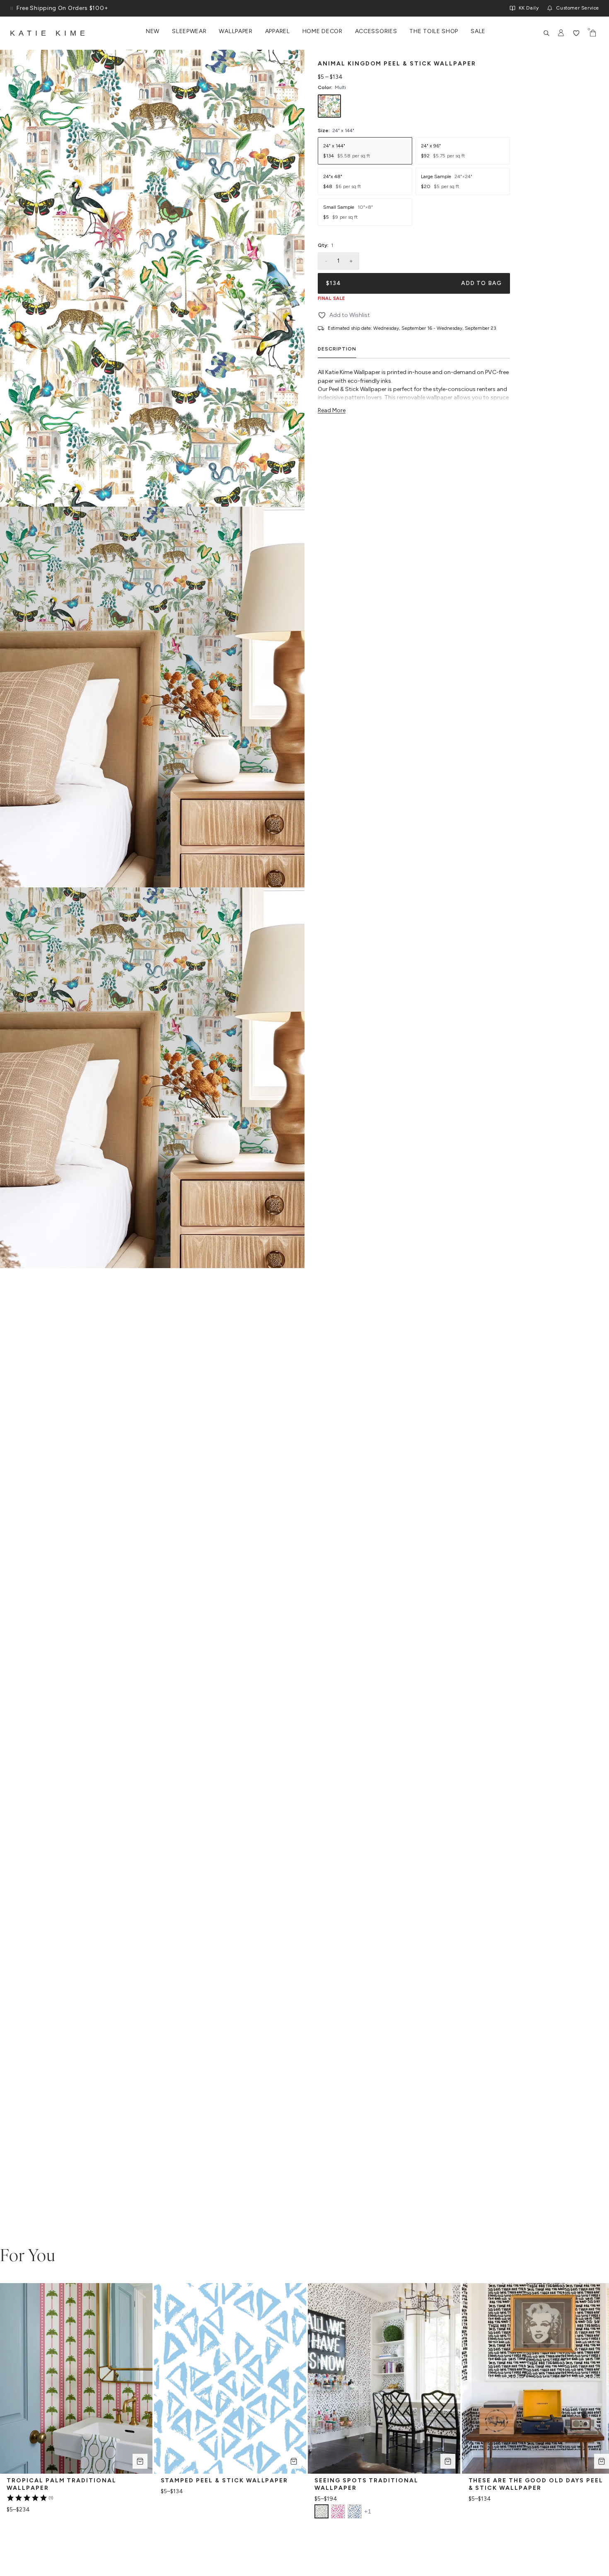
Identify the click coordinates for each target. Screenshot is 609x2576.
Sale (478, 31)
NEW (153, 31)
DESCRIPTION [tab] (337, 349)
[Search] (546, 33)
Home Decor (323, 31)
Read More (332, 410)
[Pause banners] (12, 8)
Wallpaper (236, 31)
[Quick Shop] (140, 2461)
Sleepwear (189, 31)
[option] (329, 106)
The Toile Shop (434, 31)
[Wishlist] (576, 33)
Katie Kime (49, 33)
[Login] (561, 33)
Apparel (278, 31)
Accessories (376, 31)
